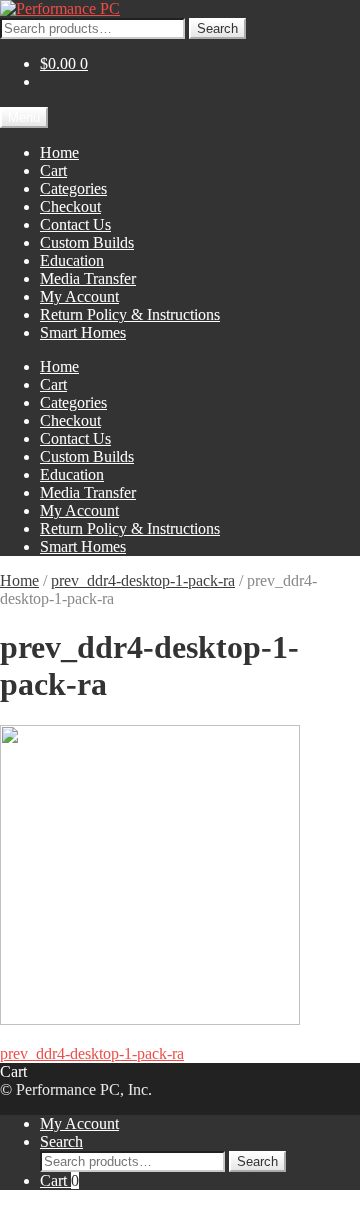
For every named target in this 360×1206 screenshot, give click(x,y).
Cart (53, 170)
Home (59, 152)
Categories (73, 188)
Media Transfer (88, 278)
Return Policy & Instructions (130, 314)
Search (217, 28)
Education (72, 260)
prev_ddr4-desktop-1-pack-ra (143, 580)
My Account (79, 296)
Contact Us (75, 224)
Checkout (70, 206)
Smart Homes (83, 332)
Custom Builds (87, 242)
